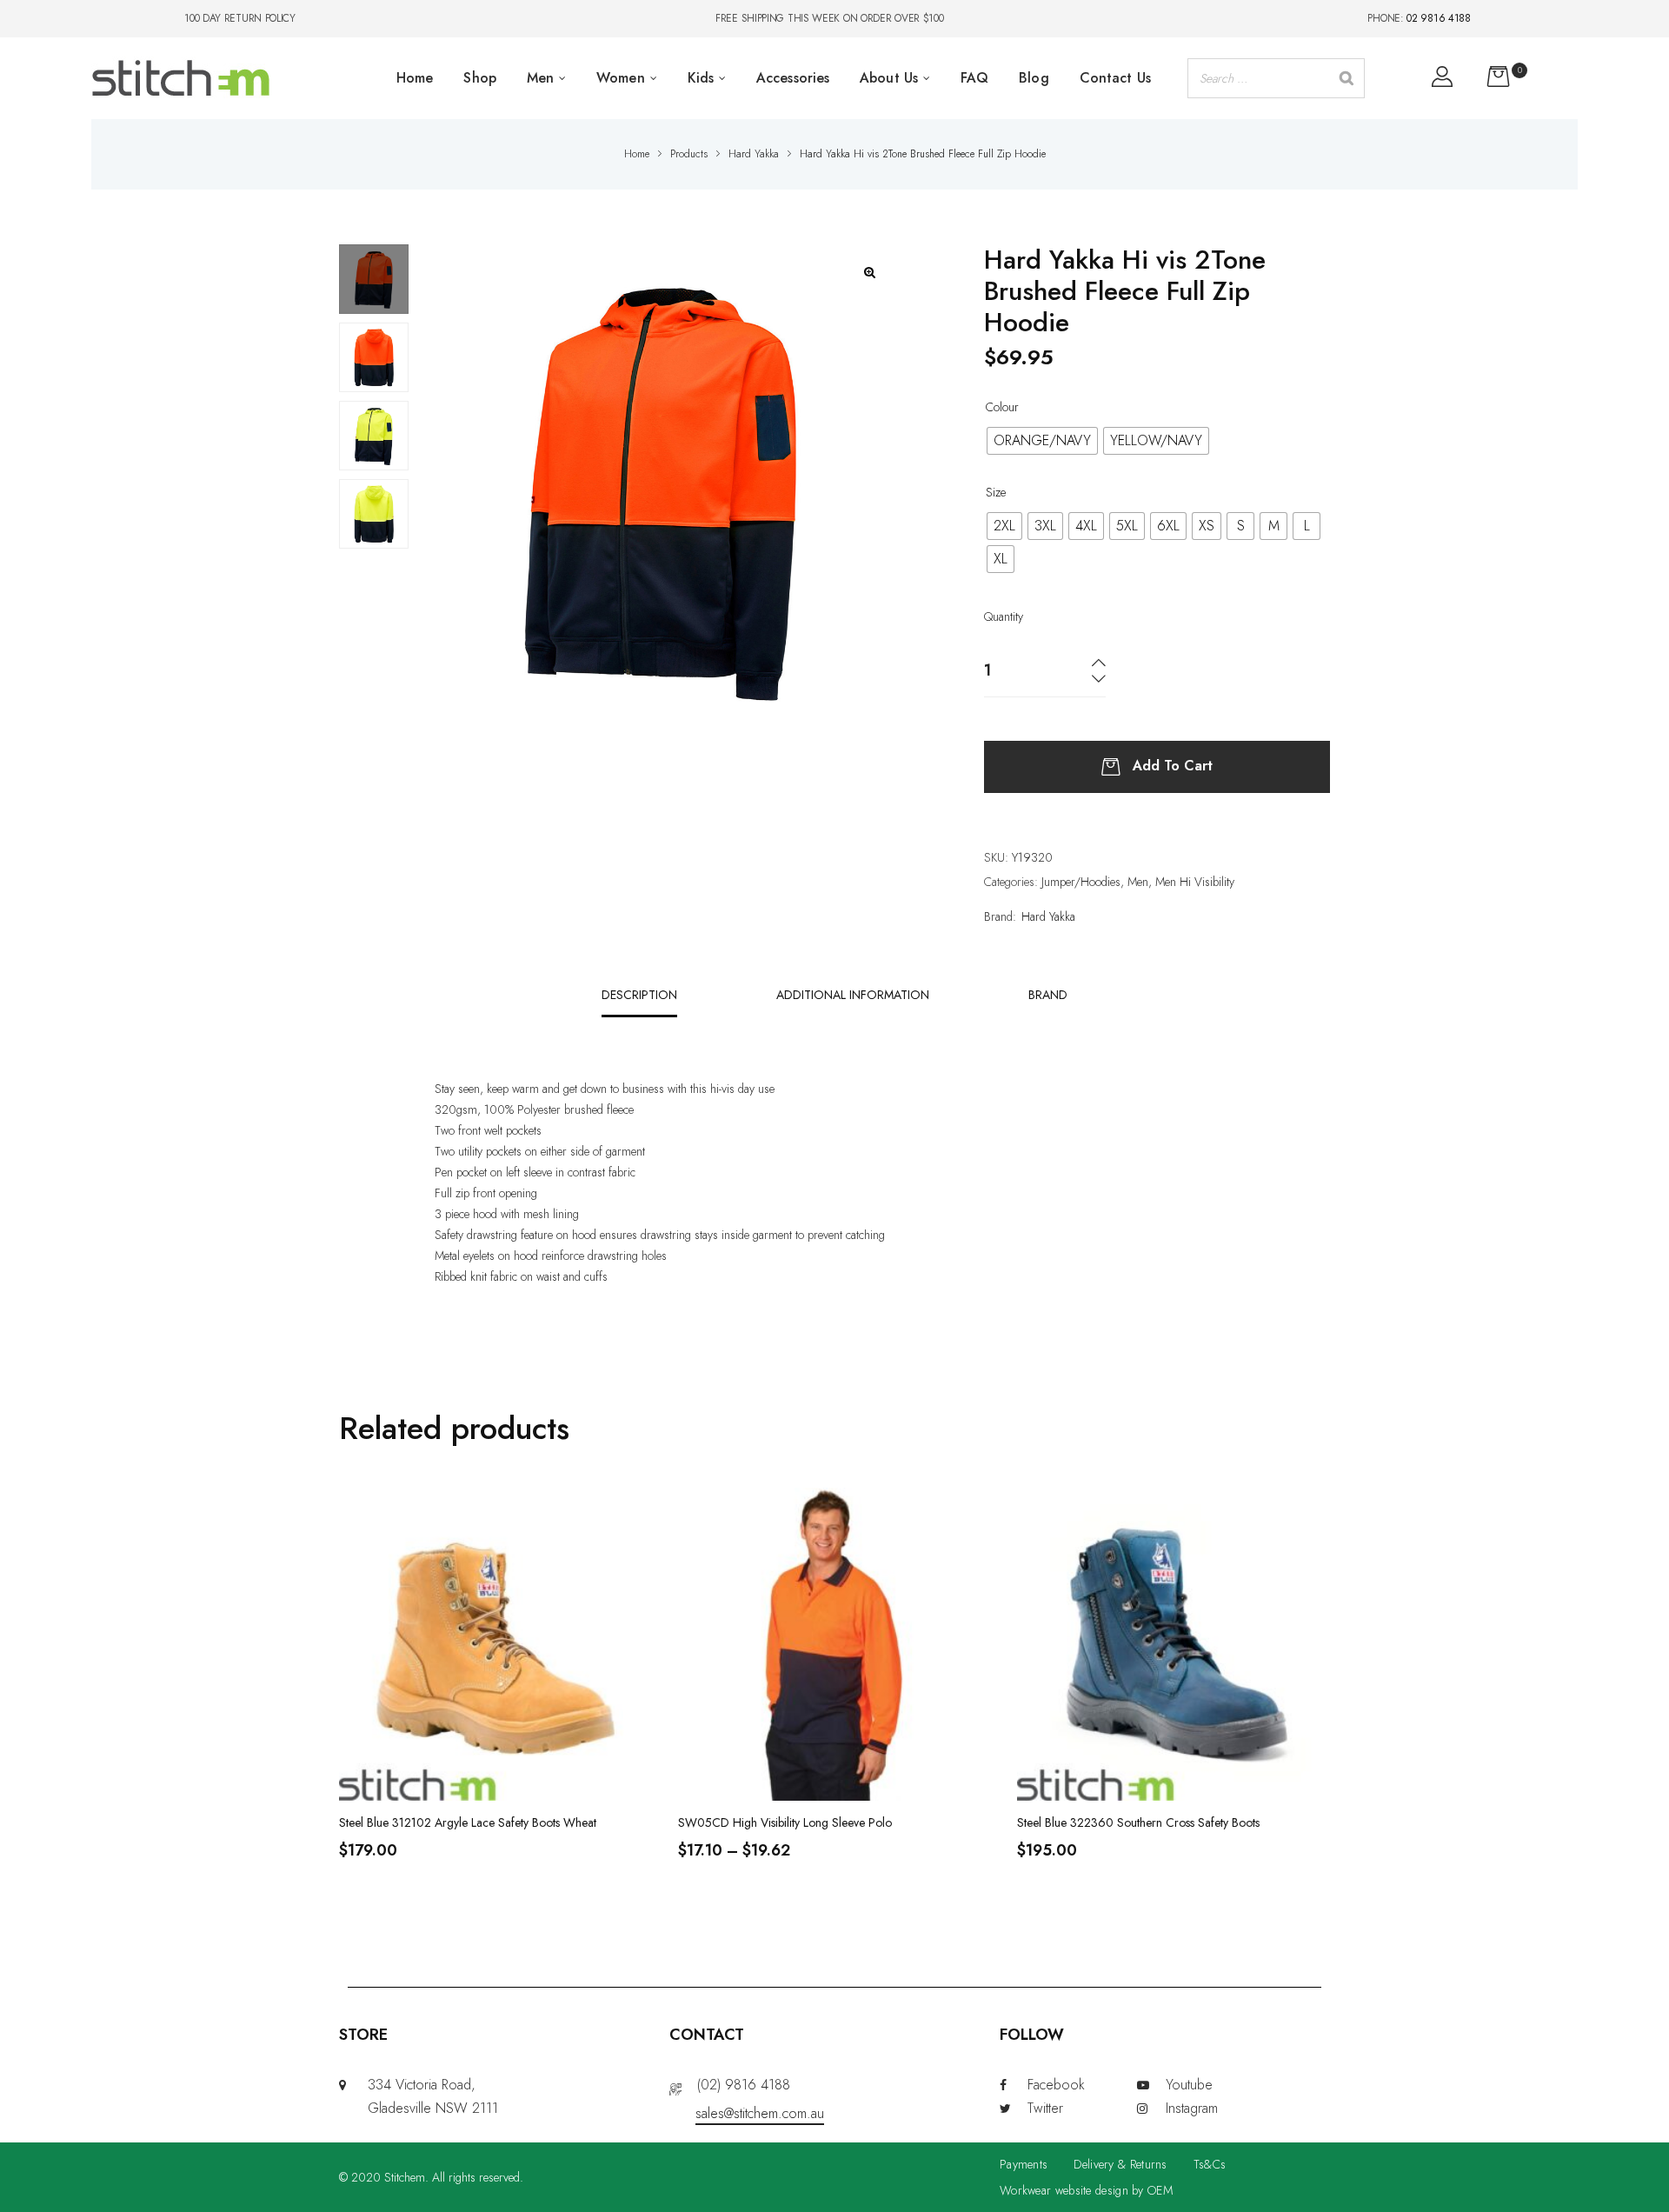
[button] (870, 273)
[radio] (1042, 441)
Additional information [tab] (853, 995)
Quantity (1004, 616)
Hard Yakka (1048, 916)
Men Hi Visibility (1195, 882)
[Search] (1347, 78)
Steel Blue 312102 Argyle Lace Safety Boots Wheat (468, 1822)
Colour (1002, 407)
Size (996, 492)
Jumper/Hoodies (1081, 882)
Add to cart (1173, 765)
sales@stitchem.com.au (760, 2113)
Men (1138, 882)
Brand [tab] (1048, 995)
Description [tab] (639, 995)
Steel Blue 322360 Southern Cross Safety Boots (1138, 1822)
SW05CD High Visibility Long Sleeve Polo (785, 1822)
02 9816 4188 (1438, 18)
